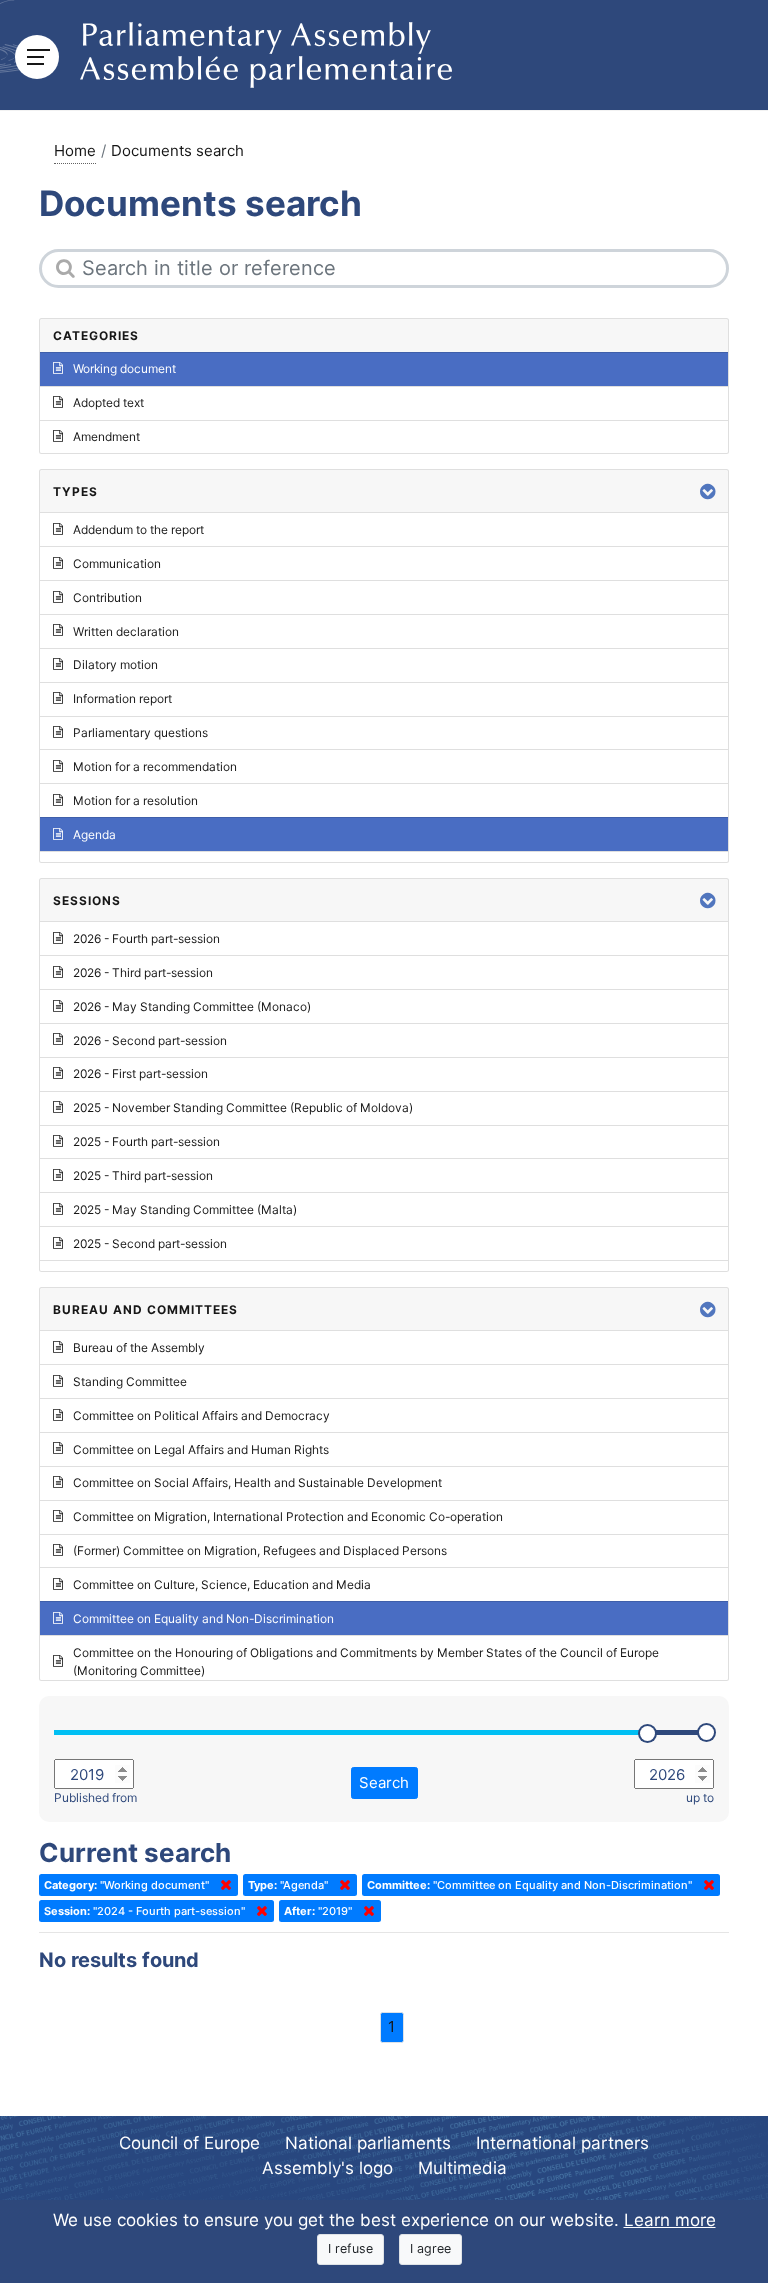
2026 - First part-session (140, 1073)
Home (75, 150)
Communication (117, 563)
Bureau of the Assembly (139, 1347)
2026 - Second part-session (150, 1040)
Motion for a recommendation (155, 766)
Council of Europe (189, 2143)
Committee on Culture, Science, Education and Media (222, 1584)
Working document (124, 368)
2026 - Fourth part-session (146, 938)
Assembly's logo (327, 2168)
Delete (222, 1885)
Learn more (670, 2220)
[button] (708, 491)
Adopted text (108, 402)
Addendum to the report (138, 529)
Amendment (106, 436)
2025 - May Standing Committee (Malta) (185, 1209)
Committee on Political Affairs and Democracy (201, 1415)
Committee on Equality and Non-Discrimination (203, 1618)
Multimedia (462, 2168)
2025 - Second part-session (150, 1243)
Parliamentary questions (140, 732)
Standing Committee (130, 1381)
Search (384, 1782)
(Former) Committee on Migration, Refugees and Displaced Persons (260, 1550)
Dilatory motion (115, 664)
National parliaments (368, 2143)
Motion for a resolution (135, 800)
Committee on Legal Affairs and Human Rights (201, 1449)
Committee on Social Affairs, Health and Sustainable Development (257, 1482)
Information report (122, 698)
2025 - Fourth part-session (146, 1141)
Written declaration (126, 631)
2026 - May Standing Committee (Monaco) (192, 1006)
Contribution (107, 597)
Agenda (94, 834)
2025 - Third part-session (143, 1175)
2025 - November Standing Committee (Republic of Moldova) (243, 1107)
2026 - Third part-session (143, 972)
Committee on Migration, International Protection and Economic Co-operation (288, 1516)
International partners (562, 2143)
